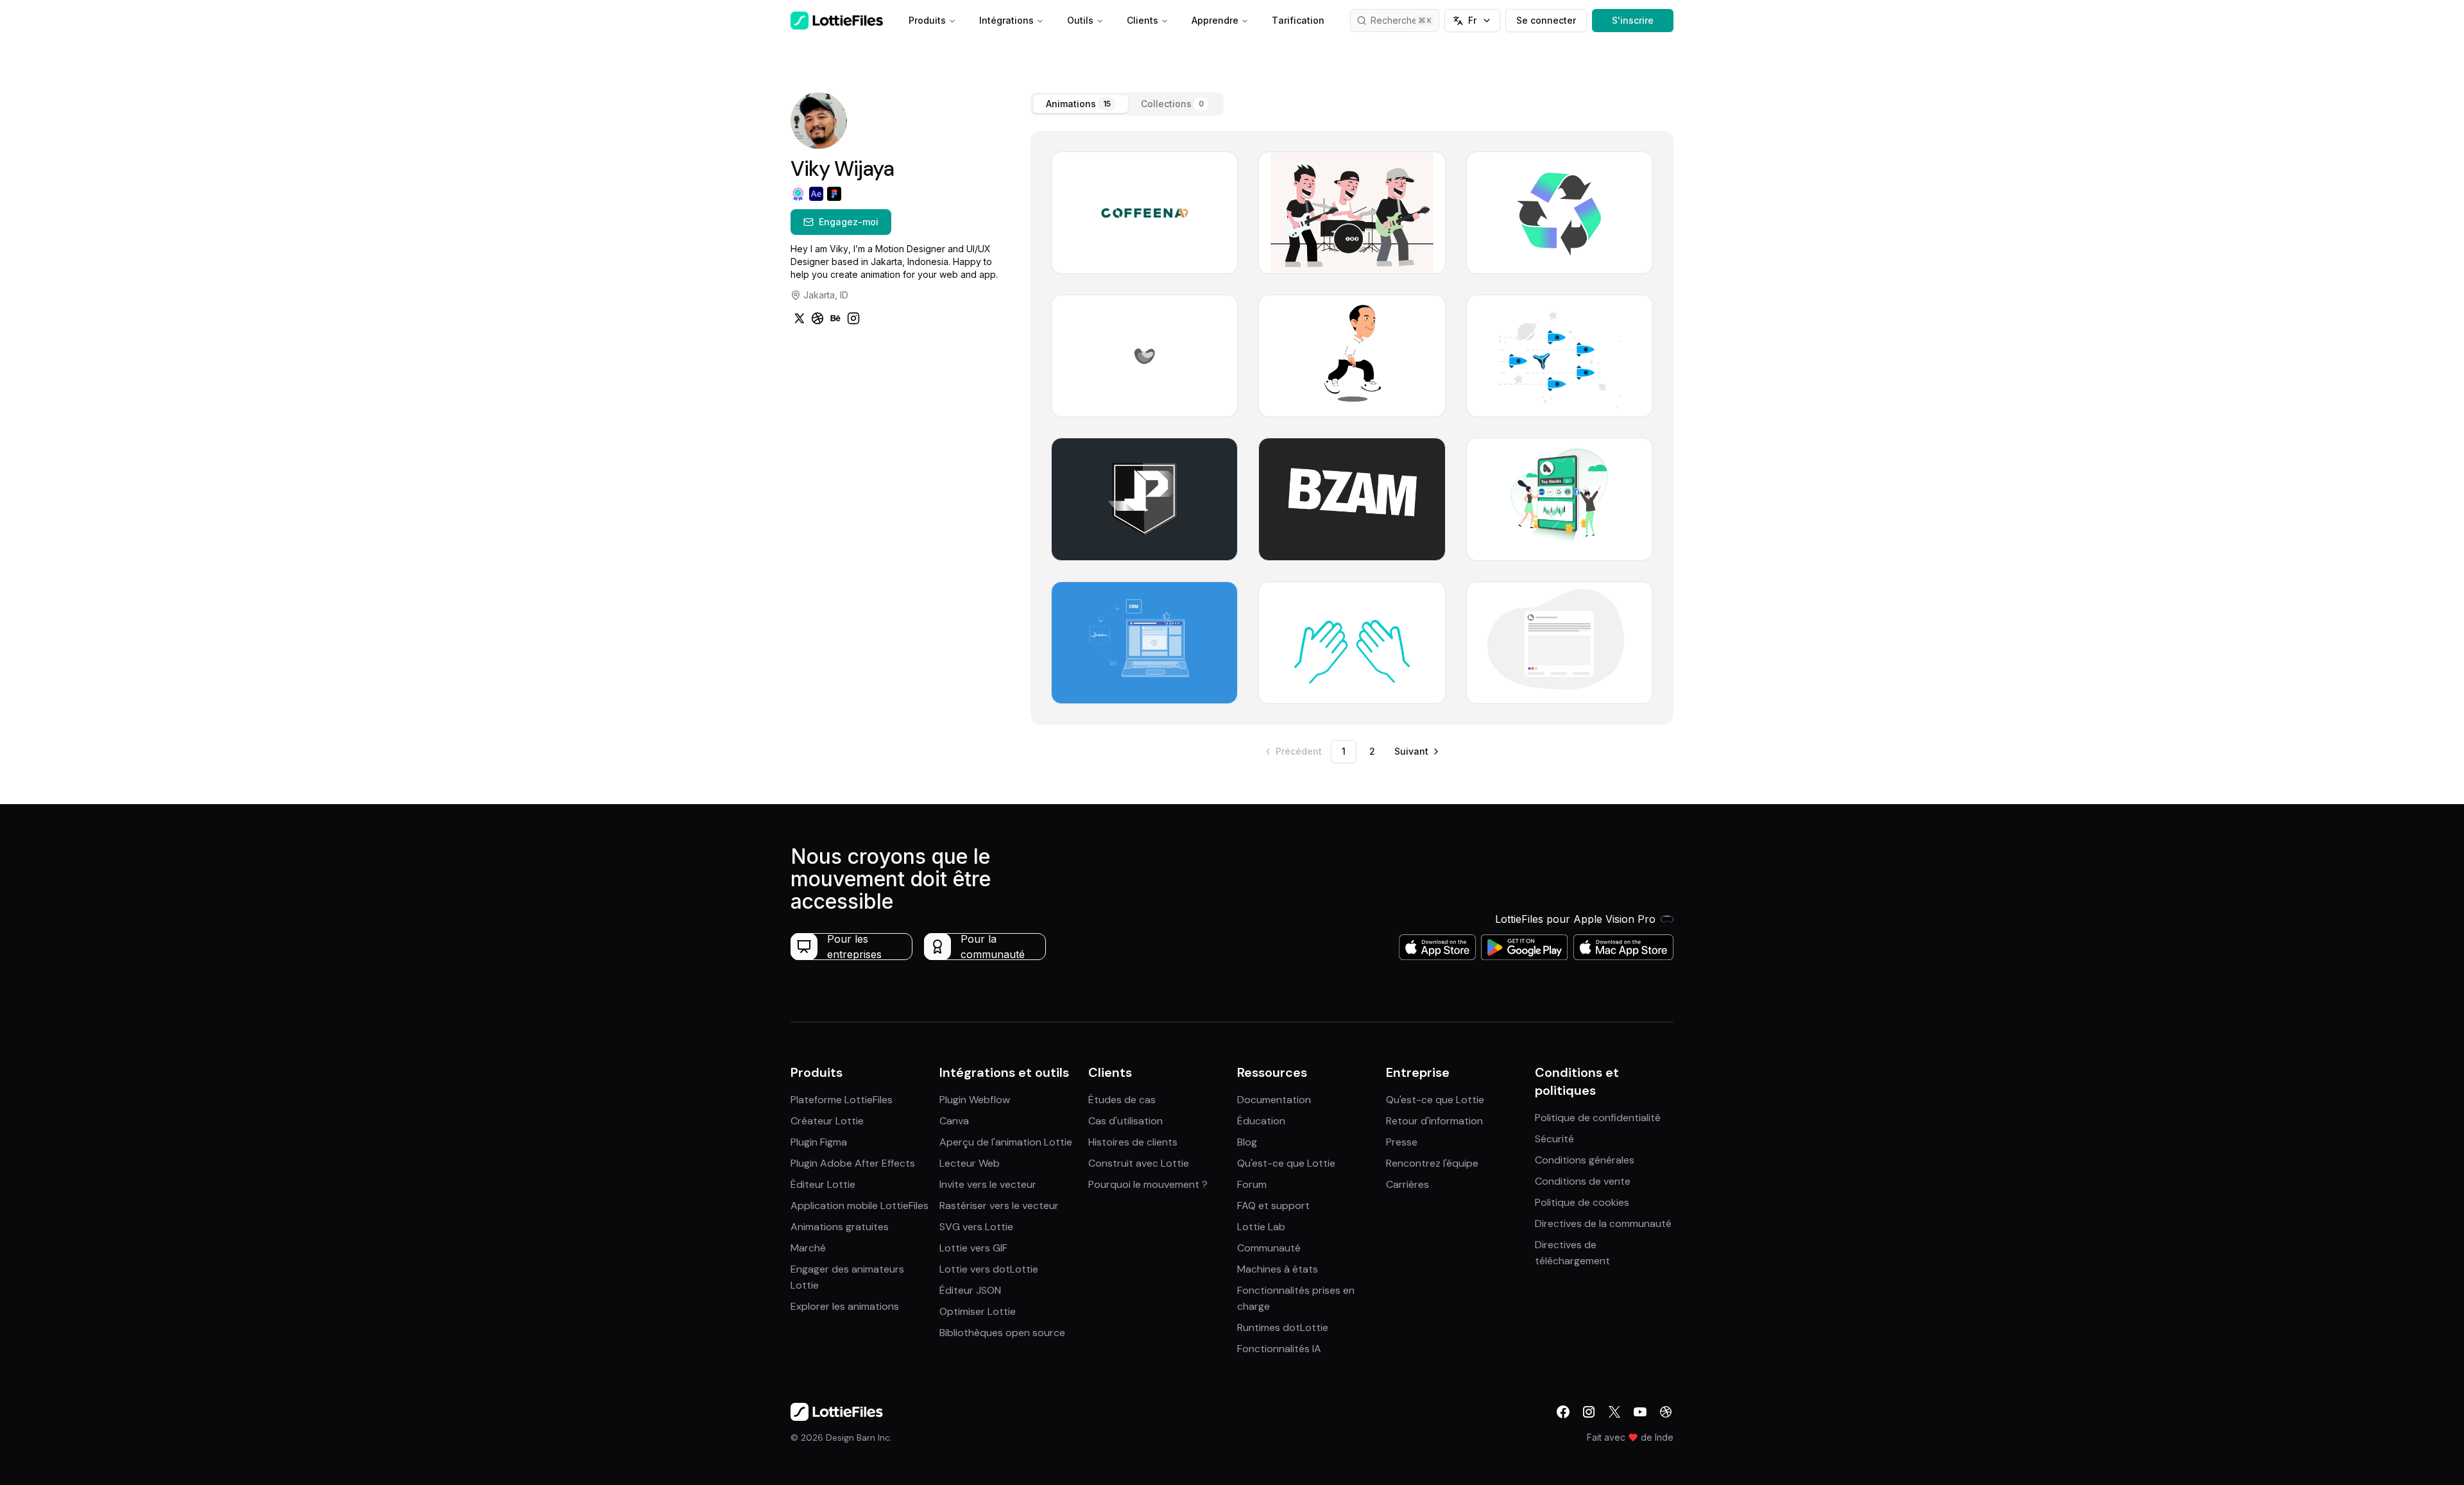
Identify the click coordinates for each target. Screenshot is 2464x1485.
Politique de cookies (1582, 1202)
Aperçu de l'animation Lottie (1006, 1142)
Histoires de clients (1133, 1142)
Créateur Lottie (827, 1121)
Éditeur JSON (970, 1290)
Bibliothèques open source (1002, 1333)
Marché (808, 1248)
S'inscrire (1633, 20)
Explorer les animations (845, 1306)
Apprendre (1215, 20)
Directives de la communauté (1603, 1223)
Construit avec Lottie (1139, 1163)
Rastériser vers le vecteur (999, 1206)
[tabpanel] (1352, 428)
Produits (927, 20)
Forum (1252, 1184)
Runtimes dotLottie (1283, 1327)
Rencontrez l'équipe (1432, 1163)
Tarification (1298, 20)
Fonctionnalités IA (1279, 1349)
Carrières (1407, 1184)
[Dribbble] (817, 318)
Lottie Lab (1261, 1227)
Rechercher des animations (1405, 20)
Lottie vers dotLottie (989, 1269)
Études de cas (1122, 1100)
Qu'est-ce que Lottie (1286, 1163)
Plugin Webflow (975, 1100)
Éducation (1261, 1121)
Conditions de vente (1583, 1181)
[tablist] (1127, 104)
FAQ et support (1273, 1206)
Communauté (1269, 1248)
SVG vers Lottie (976, 1227)
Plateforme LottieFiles (842, 1100)
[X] (1614, 1412)
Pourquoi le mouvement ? (1148, 1184)
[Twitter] (800, 318)
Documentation (1274, 1100)
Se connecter (1546, 20)
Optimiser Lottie (978, 1311)
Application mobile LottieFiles (860, 1206)
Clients (1142, 20)
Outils (1080, 20)
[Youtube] (1640, 1412)
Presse (1402, 1142)
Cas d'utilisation (1125, 1121)
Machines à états (1278, 1269)
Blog (1247, 1142)
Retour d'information (1434, 1121)
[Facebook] (1563, 1412)
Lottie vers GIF (973, 1248)
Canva (954, 1121)
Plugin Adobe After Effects (853, 1163)
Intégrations (1006, 20)
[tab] (1081, 104)
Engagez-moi (849, 222)
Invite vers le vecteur (988, 1184)
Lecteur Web (970, 1163)
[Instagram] (853, 318)
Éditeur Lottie (823, 1184)
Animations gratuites (840, 1227)
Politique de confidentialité (1598, 1118)
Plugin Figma (819, 1142)
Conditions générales (1585, 1160)
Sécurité (1554, 1139)
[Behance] (835, 318)
